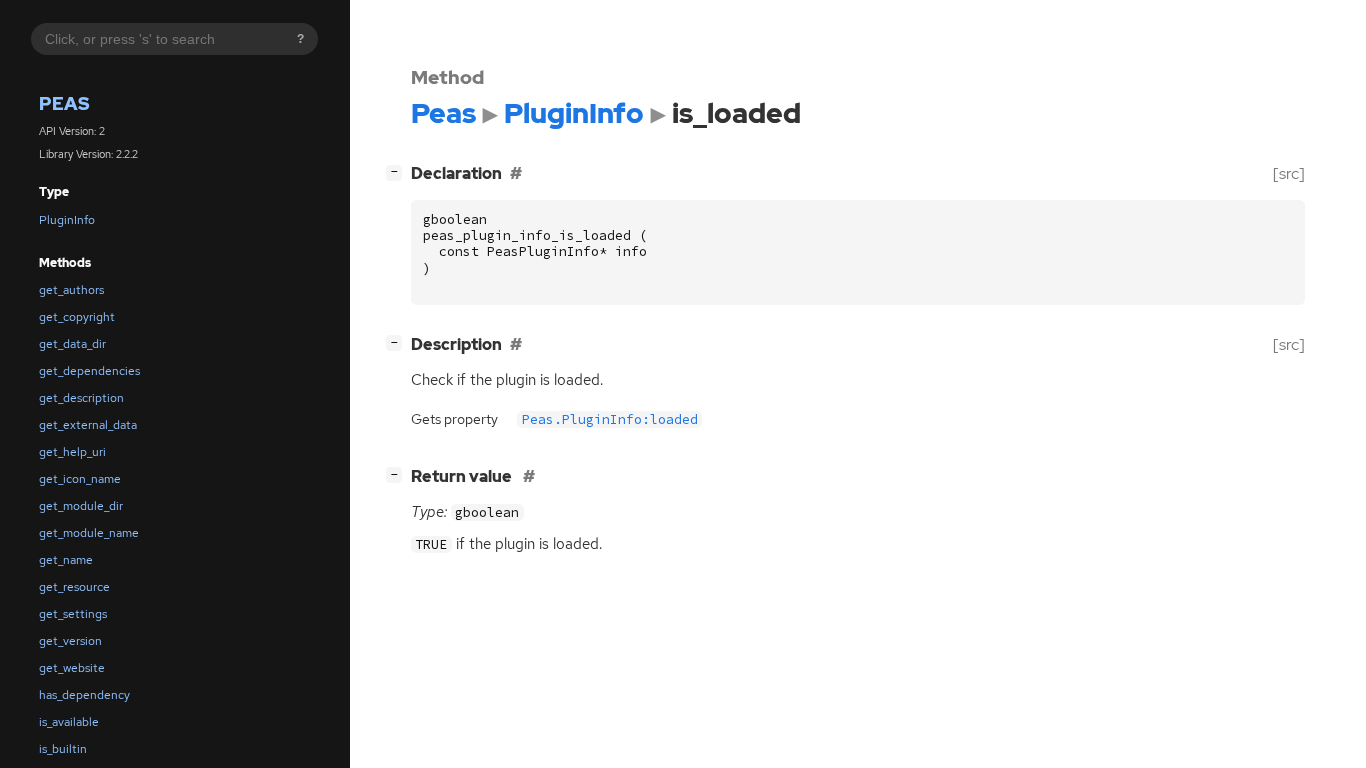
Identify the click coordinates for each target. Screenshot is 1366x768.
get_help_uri (72, 452)
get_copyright (77, 317)
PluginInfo (67, 220)
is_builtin (63, 749)
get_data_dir (72, 344)
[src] (1289, 173)
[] (398, 171)
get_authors (71, 290)
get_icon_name (80, 479)
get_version (70, 641)
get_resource (74, 587)
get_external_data (88, 425)
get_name (66, 560)
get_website (72, 668)
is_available (69, 722)
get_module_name (89, 533)
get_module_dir (81, 506)
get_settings (73, 614)
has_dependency (84, 695)
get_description (81, 398)
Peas (64, 103)
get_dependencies (89, 371)
